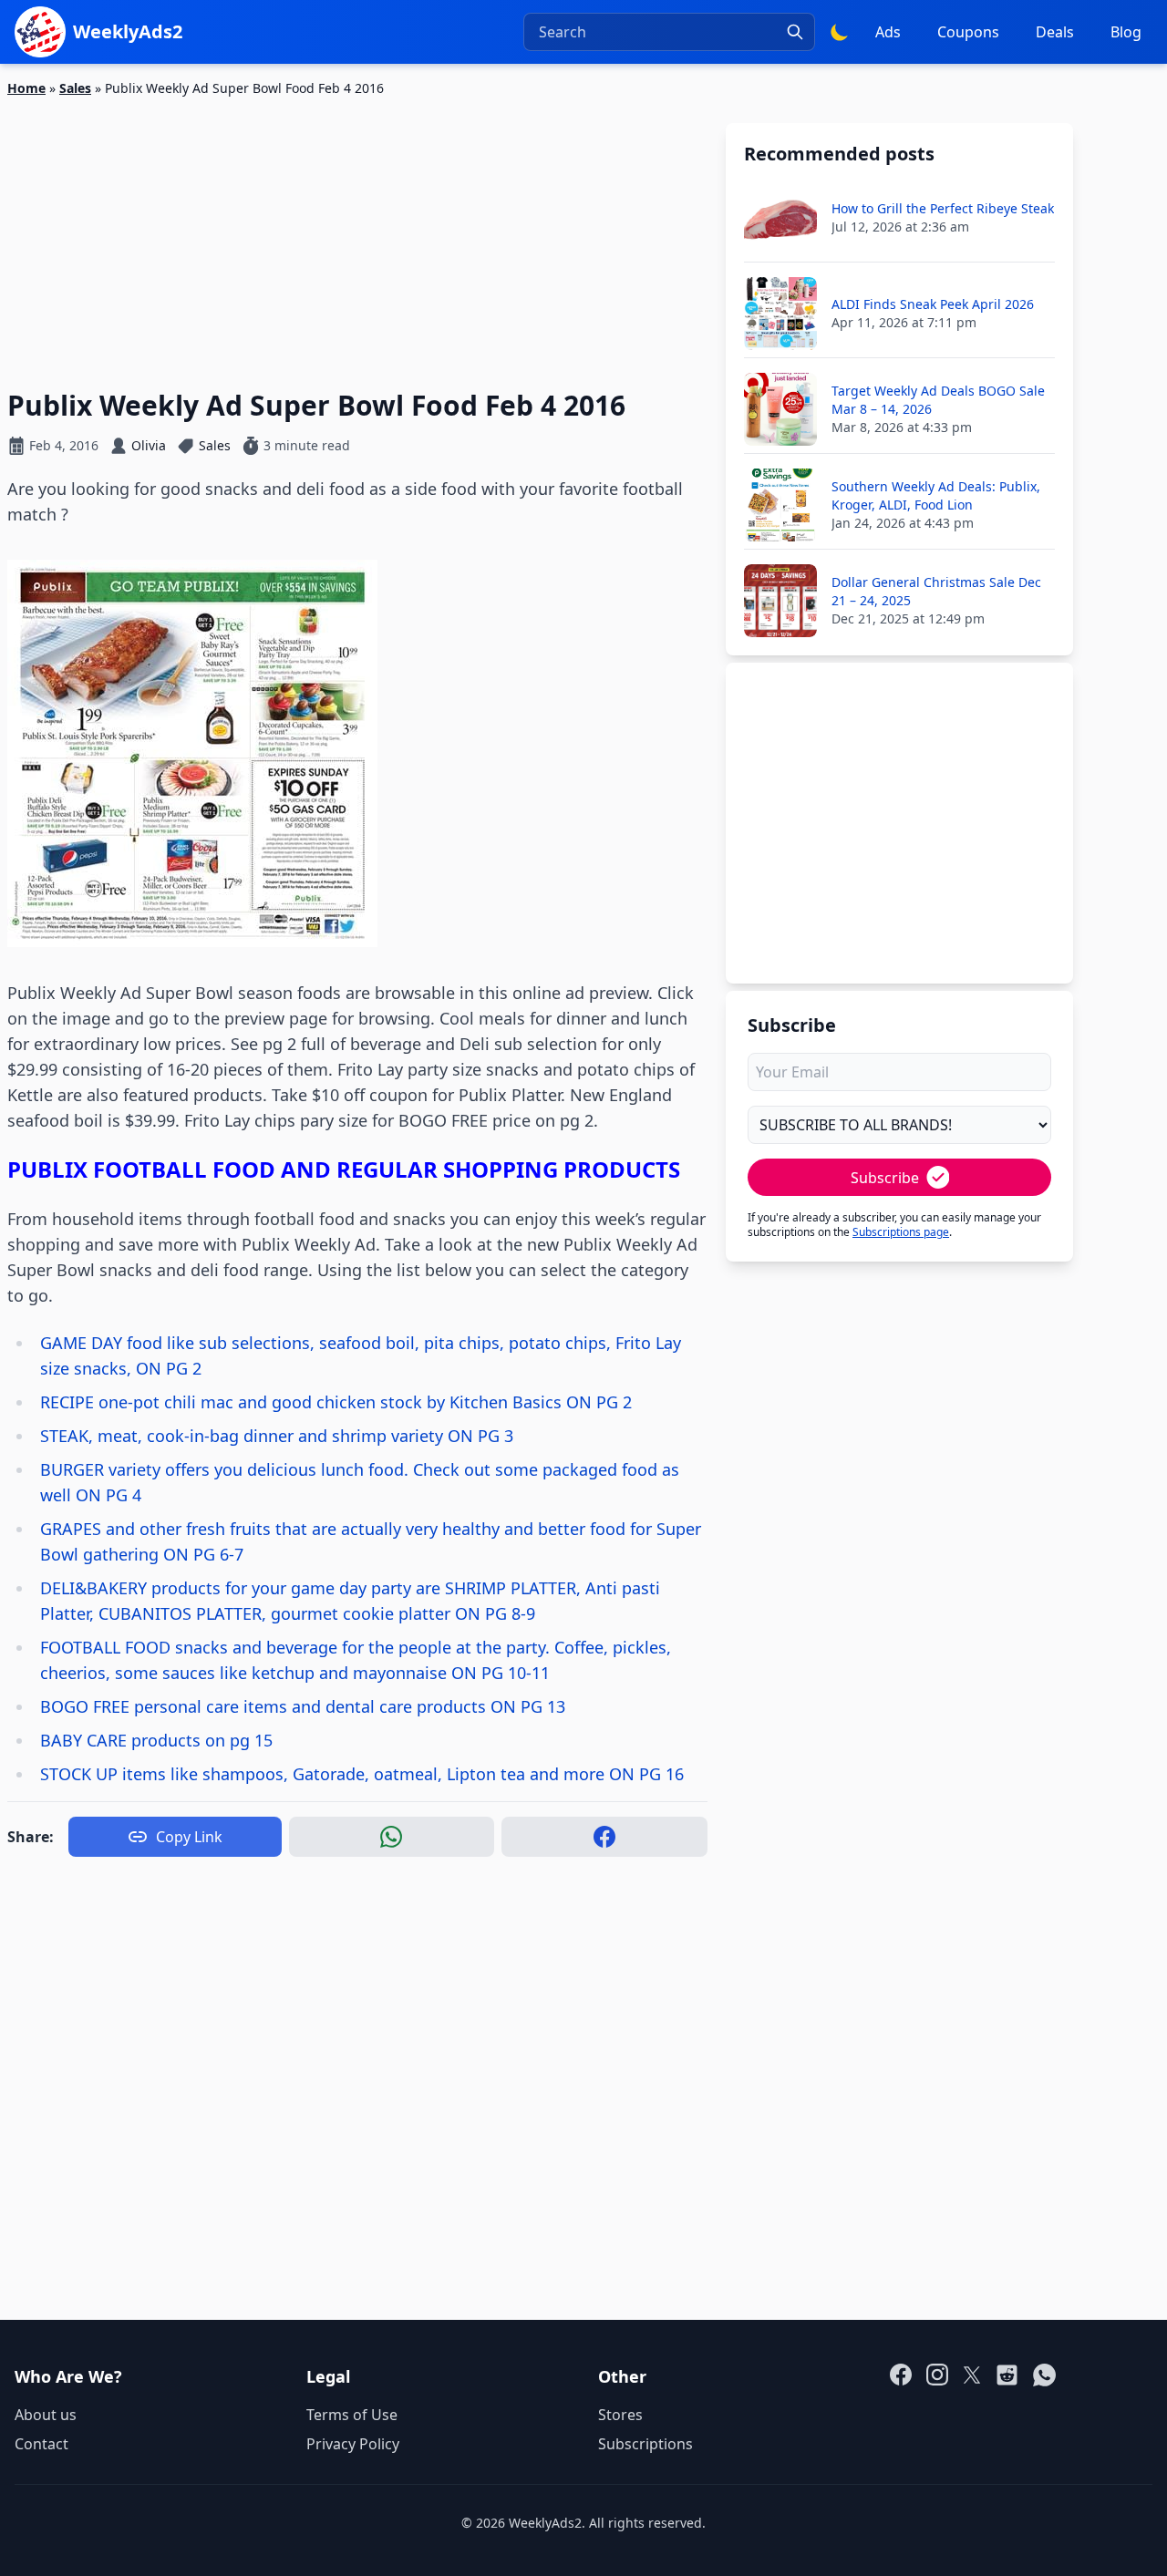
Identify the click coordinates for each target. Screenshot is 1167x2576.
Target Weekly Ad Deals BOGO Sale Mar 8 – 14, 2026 (938, 400)
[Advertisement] (357, 232)
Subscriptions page (901, 1232)
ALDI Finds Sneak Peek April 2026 (933, 304)
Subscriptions (645, 2444)
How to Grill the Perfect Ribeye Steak (943, 208)
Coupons (968, 32)
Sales (75, 88)
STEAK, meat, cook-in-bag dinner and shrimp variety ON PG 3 (277, 1436)
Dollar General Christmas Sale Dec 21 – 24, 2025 (936, 591)
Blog (1126, 32)
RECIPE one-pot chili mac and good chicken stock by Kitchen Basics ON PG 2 (336, 1402)
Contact (41, 2444)
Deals (1055, 32)
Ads (888, 32)
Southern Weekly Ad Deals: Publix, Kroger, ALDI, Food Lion (936, 495)
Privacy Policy (353, 2444)
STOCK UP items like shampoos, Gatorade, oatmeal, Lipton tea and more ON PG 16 (362, 1774)
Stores (620, 2415)
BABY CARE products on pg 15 (156, 1740)
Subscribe (885, 1178)
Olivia (149, 445)
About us (46, 2415)
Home (26, 88)
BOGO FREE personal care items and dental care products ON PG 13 (303, 1706)
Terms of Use (352, 2415)
